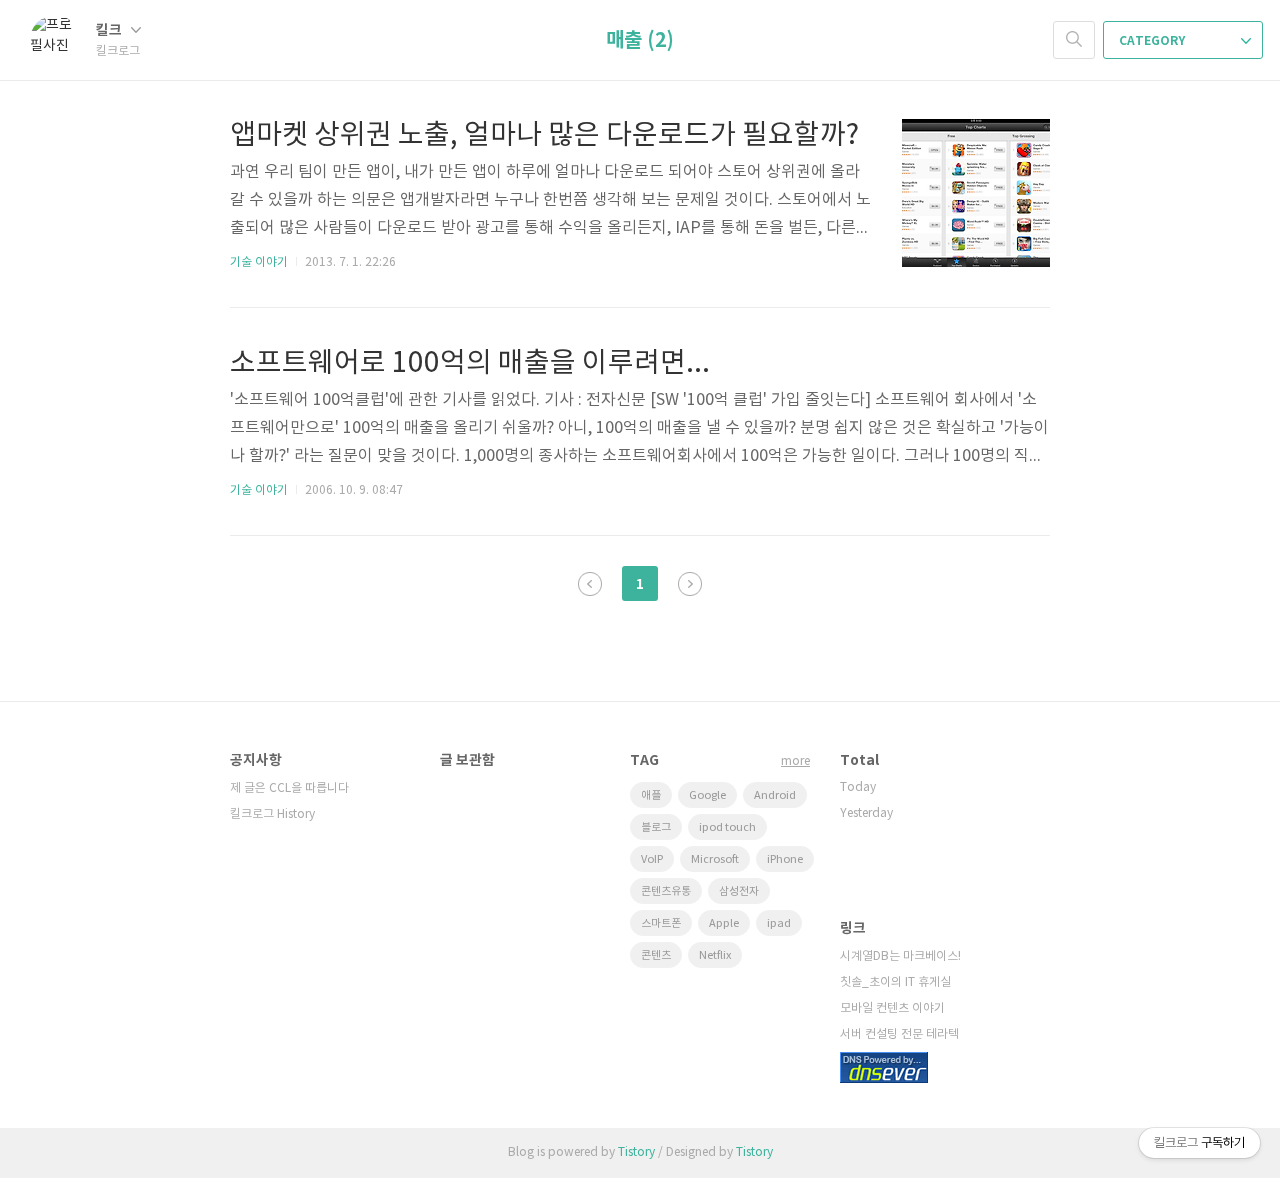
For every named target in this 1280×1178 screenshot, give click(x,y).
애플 (651, 795)
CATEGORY (1153, 41)
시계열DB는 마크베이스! (900, 956)
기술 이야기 (259, 262)
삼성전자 (739, 891)
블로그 (656, 827)
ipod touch (727, 827)
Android (775, 795)
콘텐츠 (656, 955)
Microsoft (715, 859)
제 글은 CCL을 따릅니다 (289, 788)
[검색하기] (1074, 40)
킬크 (110, 30)
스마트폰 (661, 923)
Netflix (715, 955)
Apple (724, 923)
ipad (779, 923)
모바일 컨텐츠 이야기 (892, 1008)
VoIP (652, 859)
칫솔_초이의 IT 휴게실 (895, 982)
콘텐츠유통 (666, 891)
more (795, 761)
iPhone (785, 859)
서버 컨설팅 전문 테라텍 (899, 1034)
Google (707, 795)
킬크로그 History (272, 814)
